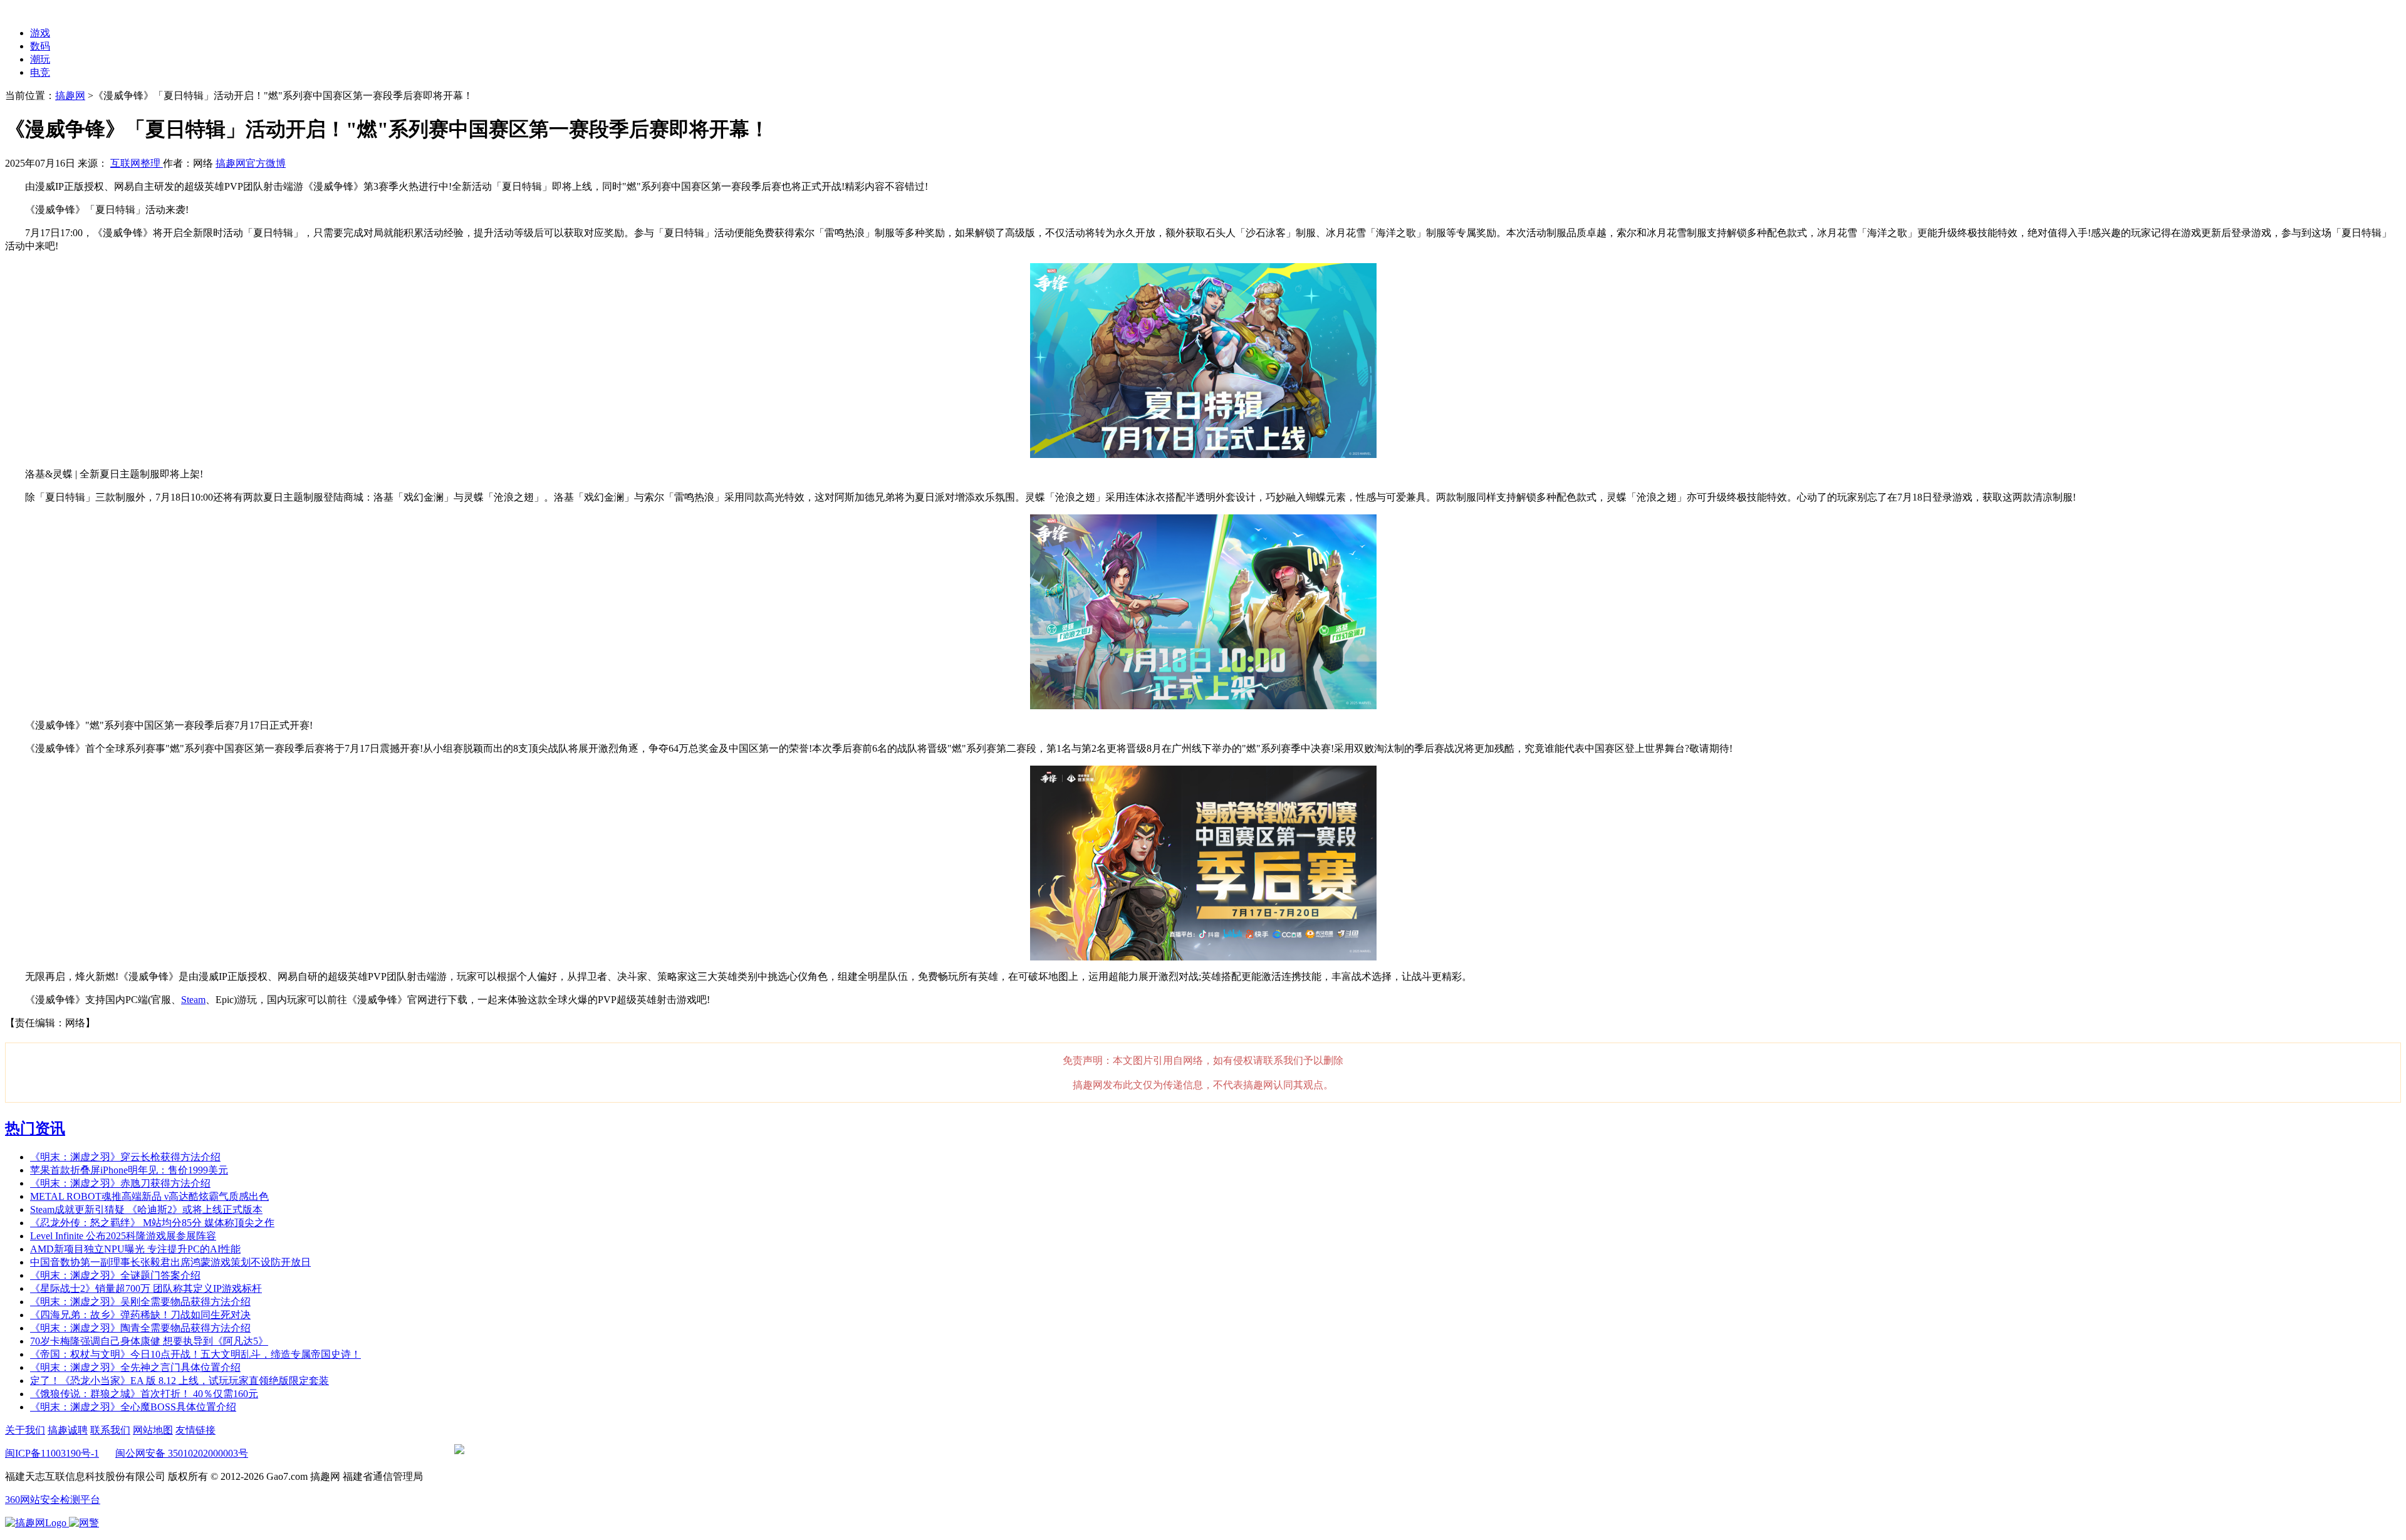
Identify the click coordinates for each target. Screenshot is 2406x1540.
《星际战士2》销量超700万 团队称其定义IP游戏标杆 (146, 1288)
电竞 (40, 72)
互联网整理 (137, 163)
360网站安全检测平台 (53, 1500)
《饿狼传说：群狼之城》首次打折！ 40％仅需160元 (144, 1394)
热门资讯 (35, 1128)
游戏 (40, 33)
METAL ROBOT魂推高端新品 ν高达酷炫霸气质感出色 (149, 1196)
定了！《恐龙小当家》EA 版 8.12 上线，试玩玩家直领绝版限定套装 (180, 1381)
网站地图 (153, 1430)
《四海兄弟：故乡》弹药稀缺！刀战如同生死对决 (140, 1315)
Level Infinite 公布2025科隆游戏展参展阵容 (123, 1236)
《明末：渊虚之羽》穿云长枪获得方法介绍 (125, 1157)
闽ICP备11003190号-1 (52, 1453)
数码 (40, 46)
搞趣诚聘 (68, 1430)
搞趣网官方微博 (251, 163)
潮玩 (40, 59)
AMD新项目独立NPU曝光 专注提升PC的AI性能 (135, 1249)
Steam (193, 1000)
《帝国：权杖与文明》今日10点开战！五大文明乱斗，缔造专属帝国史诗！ (195, 1354)
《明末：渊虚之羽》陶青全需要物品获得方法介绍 (140, 1328)
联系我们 (110, 1430)
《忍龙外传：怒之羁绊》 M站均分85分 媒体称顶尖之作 (152, 1223)
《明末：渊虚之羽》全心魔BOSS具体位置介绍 (133, 1407)
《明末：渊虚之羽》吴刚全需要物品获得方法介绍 (140, 1302)
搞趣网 (70, 96)
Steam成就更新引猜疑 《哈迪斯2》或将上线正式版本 (146, 1210)
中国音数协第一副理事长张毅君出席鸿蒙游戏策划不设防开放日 (170, 1262)
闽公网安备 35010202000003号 (182, 1453)
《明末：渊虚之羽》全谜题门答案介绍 (115, 1275)
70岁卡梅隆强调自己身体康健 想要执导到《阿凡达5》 (149, 1341)
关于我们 (25, 1430)
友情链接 (195, 1430)
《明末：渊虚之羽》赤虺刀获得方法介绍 (120, 1183)
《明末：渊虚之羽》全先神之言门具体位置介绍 (135, 1367)
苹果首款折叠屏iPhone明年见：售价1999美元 (129, 1170)
